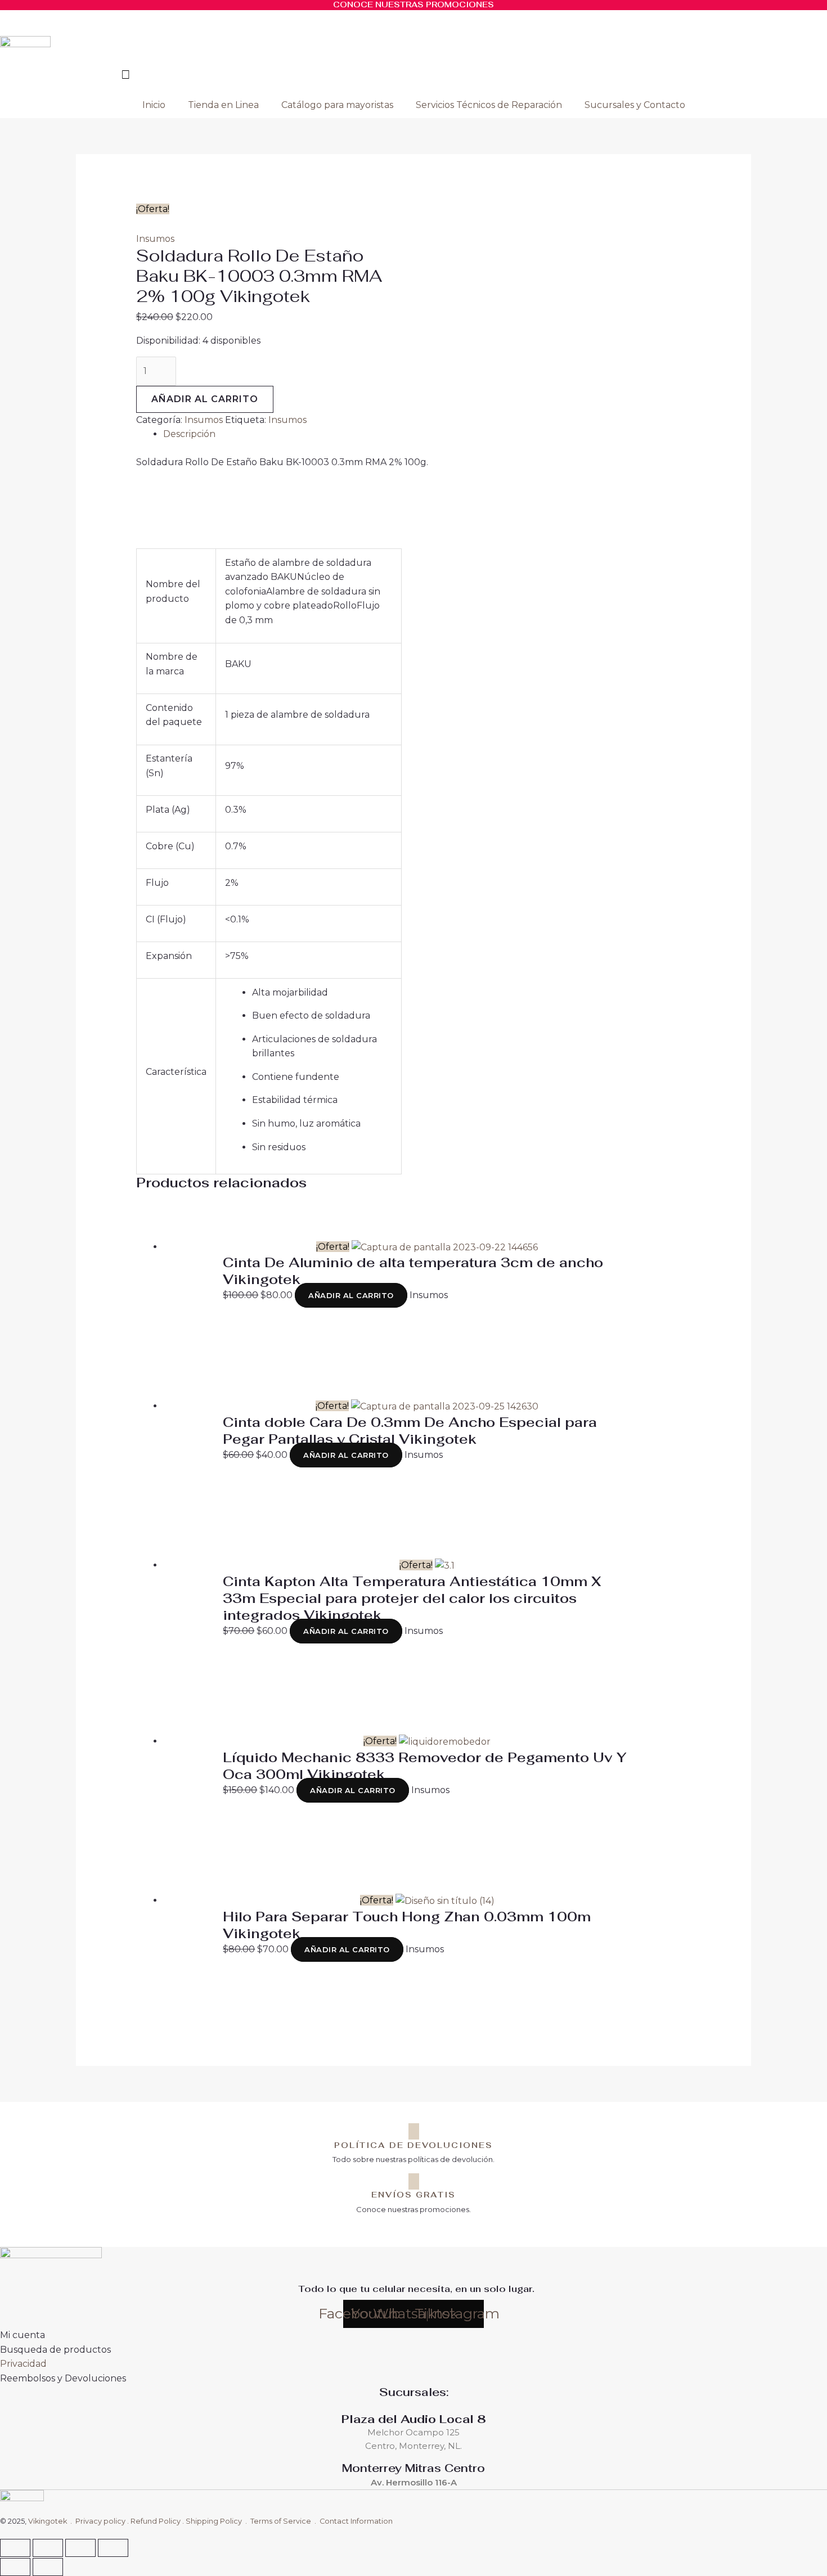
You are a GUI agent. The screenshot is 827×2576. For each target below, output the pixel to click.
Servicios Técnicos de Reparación (489, 105)
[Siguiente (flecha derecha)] (48, 2567)
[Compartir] (80, 2548)
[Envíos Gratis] (414, 2181)
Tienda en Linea (223, 105)
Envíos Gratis (414, 2195)
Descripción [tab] (189, 434)
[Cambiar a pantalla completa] (48, 2548)
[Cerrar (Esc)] (113, 2548)
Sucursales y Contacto (635, 105)
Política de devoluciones (414, 2145)
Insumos (155, 239)
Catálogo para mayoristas (337, 105)
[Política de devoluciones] (414, 2131)
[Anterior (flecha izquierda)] (15, 2567)
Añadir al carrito (205, 399)
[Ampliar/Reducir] (15, 2548)
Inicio (154, 105)
